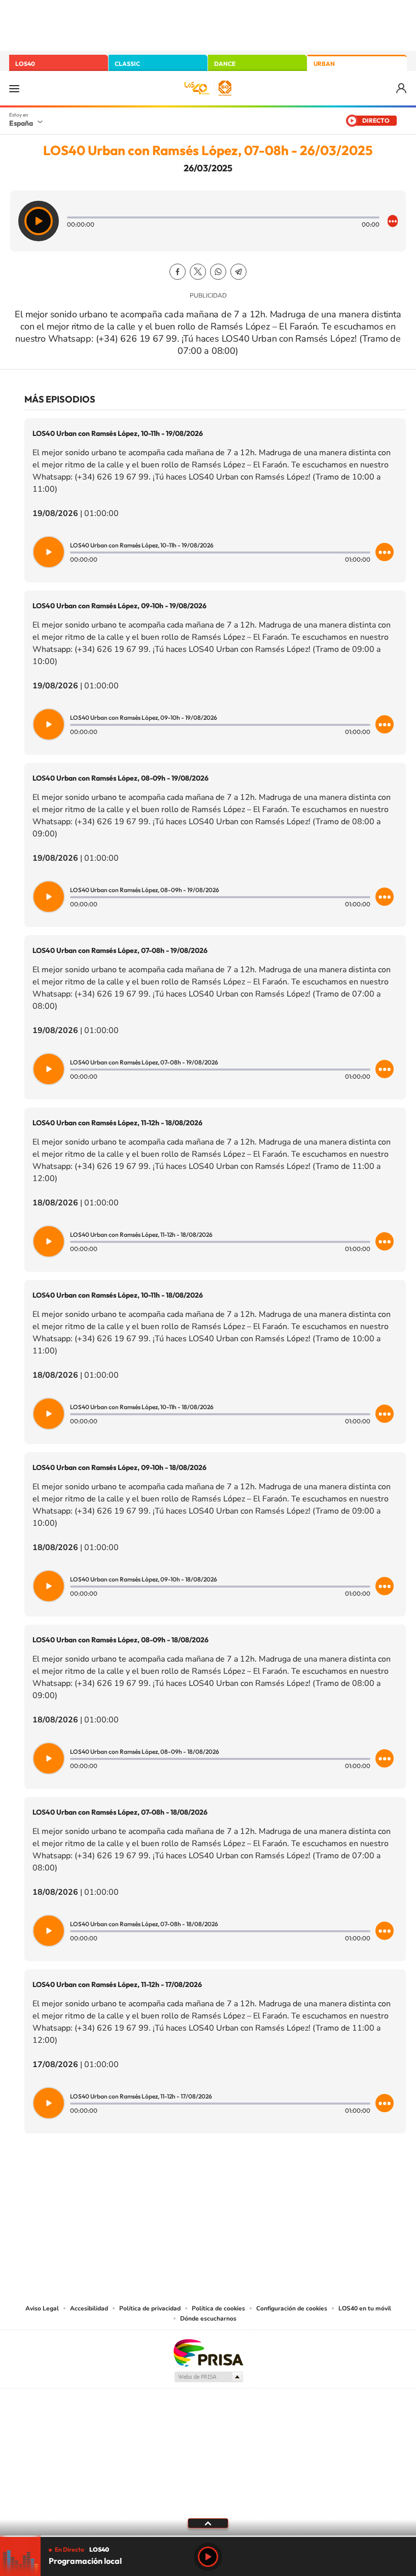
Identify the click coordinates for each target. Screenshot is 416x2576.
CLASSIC (127, 64)
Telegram (238, 272)
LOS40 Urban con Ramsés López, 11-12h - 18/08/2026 (117, 1123)
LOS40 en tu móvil (365, 2308)
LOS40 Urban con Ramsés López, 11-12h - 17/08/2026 (117, 1984)
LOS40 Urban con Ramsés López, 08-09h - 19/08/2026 (120, 778)
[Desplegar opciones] (393, 221)
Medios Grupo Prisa (208, 2377)
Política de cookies (218, 2308)
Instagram (147, 2184)
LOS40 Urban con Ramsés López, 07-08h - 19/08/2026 (120, 950)
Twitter (198, 272)
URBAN (324, 64)
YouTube (188, 2184)
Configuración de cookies (292, 2308)
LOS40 (25, 64)
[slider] (208, 2536)
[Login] (402, 88)
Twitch (249, 2184)
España (21, 123)
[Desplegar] (208, 2523)
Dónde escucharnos (208, 2319)
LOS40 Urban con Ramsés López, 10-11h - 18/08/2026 (118, 1295)
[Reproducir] (39, 221)
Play (208, 2557)
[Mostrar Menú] (14, 88)
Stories (269, 2184)
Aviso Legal (42, 2308)
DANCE (225, 64)
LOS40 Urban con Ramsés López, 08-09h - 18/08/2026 (120, 1640)
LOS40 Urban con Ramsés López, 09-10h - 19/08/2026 (119, 606)
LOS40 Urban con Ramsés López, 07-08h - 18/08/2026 (120, 1812)
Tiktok (167, 2184)
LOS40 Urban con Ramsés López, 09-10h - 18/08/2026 (119, 1467)
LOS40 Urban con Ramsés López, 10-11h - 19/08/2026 (118, 433)
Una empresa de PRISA (208, 2352)
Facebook (178, 272)
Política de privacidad (150, 2308)
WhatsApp (218, 272)
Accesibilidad (89, 2308)
